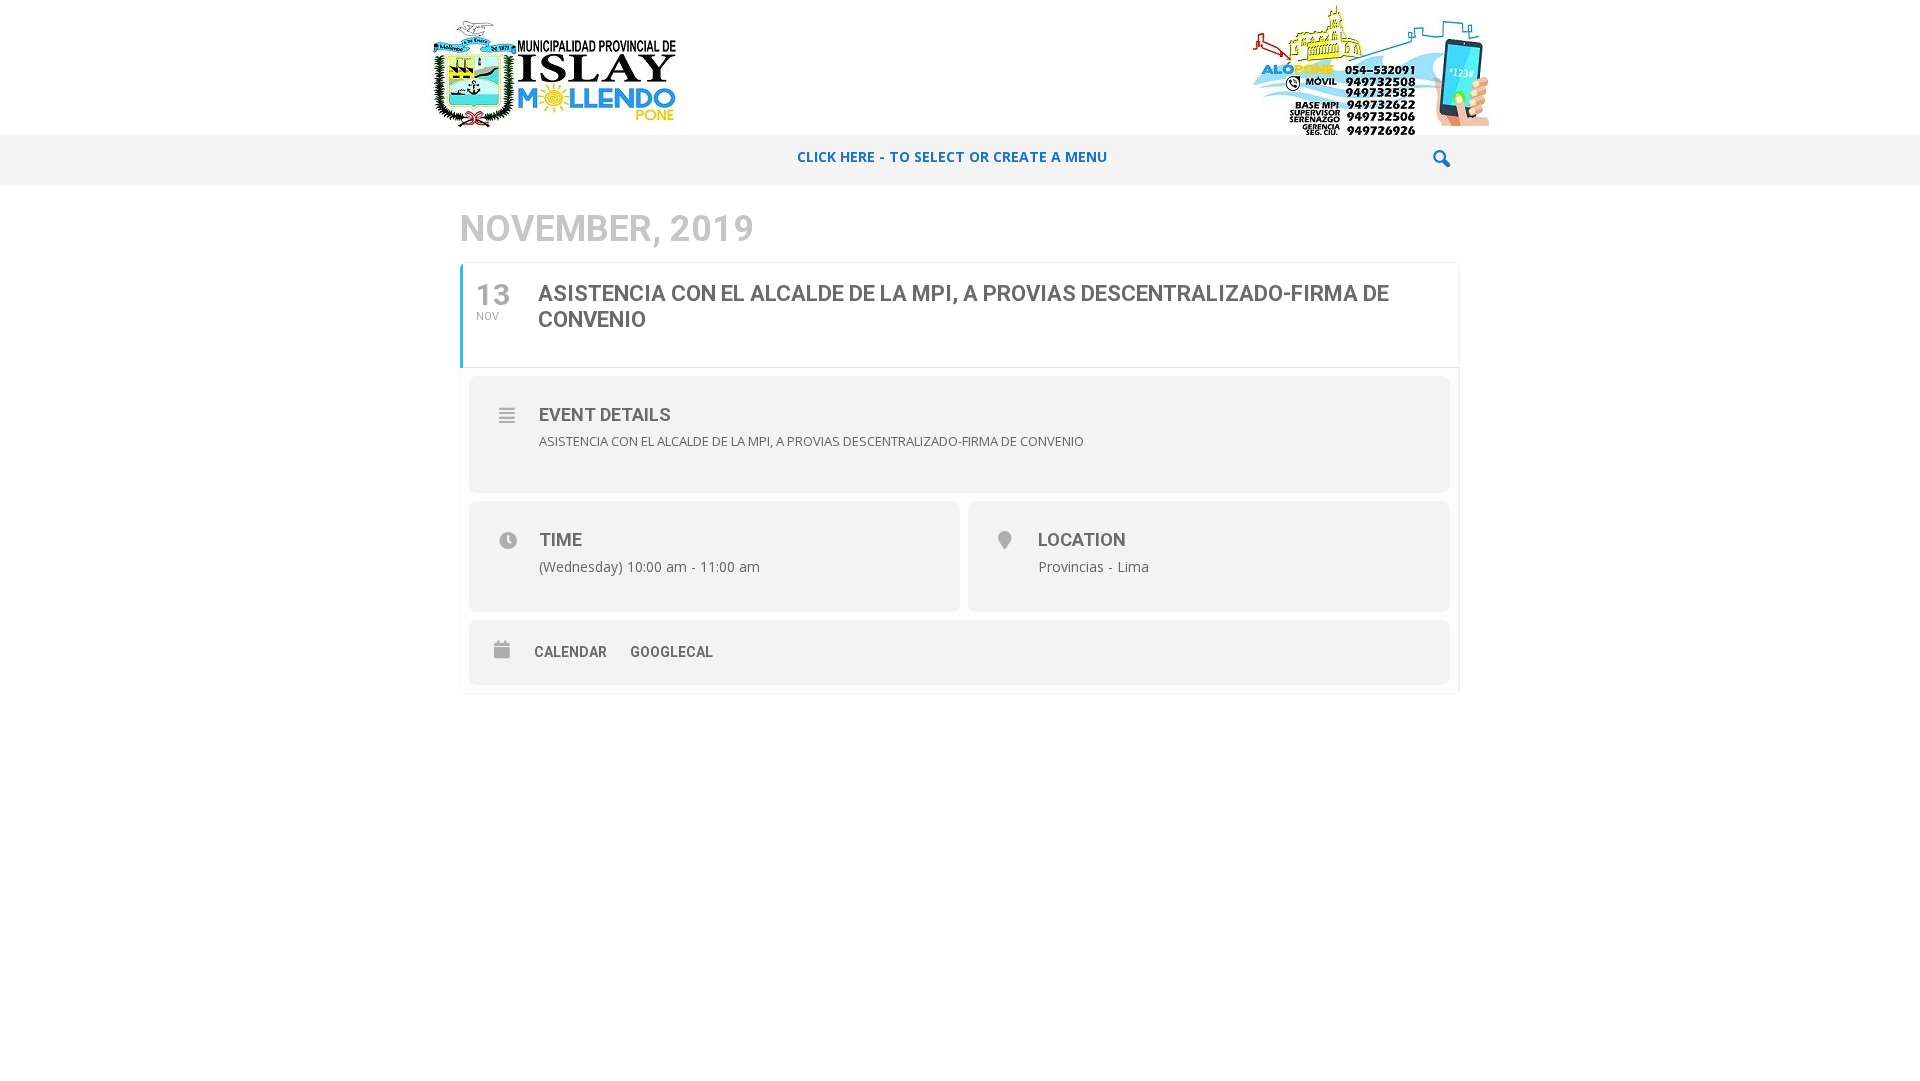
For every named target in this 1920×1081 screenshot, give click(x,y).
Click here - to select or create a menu (952, 156)
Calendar (570, 652)
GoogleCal (671, 652)
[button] (1441, 160)
